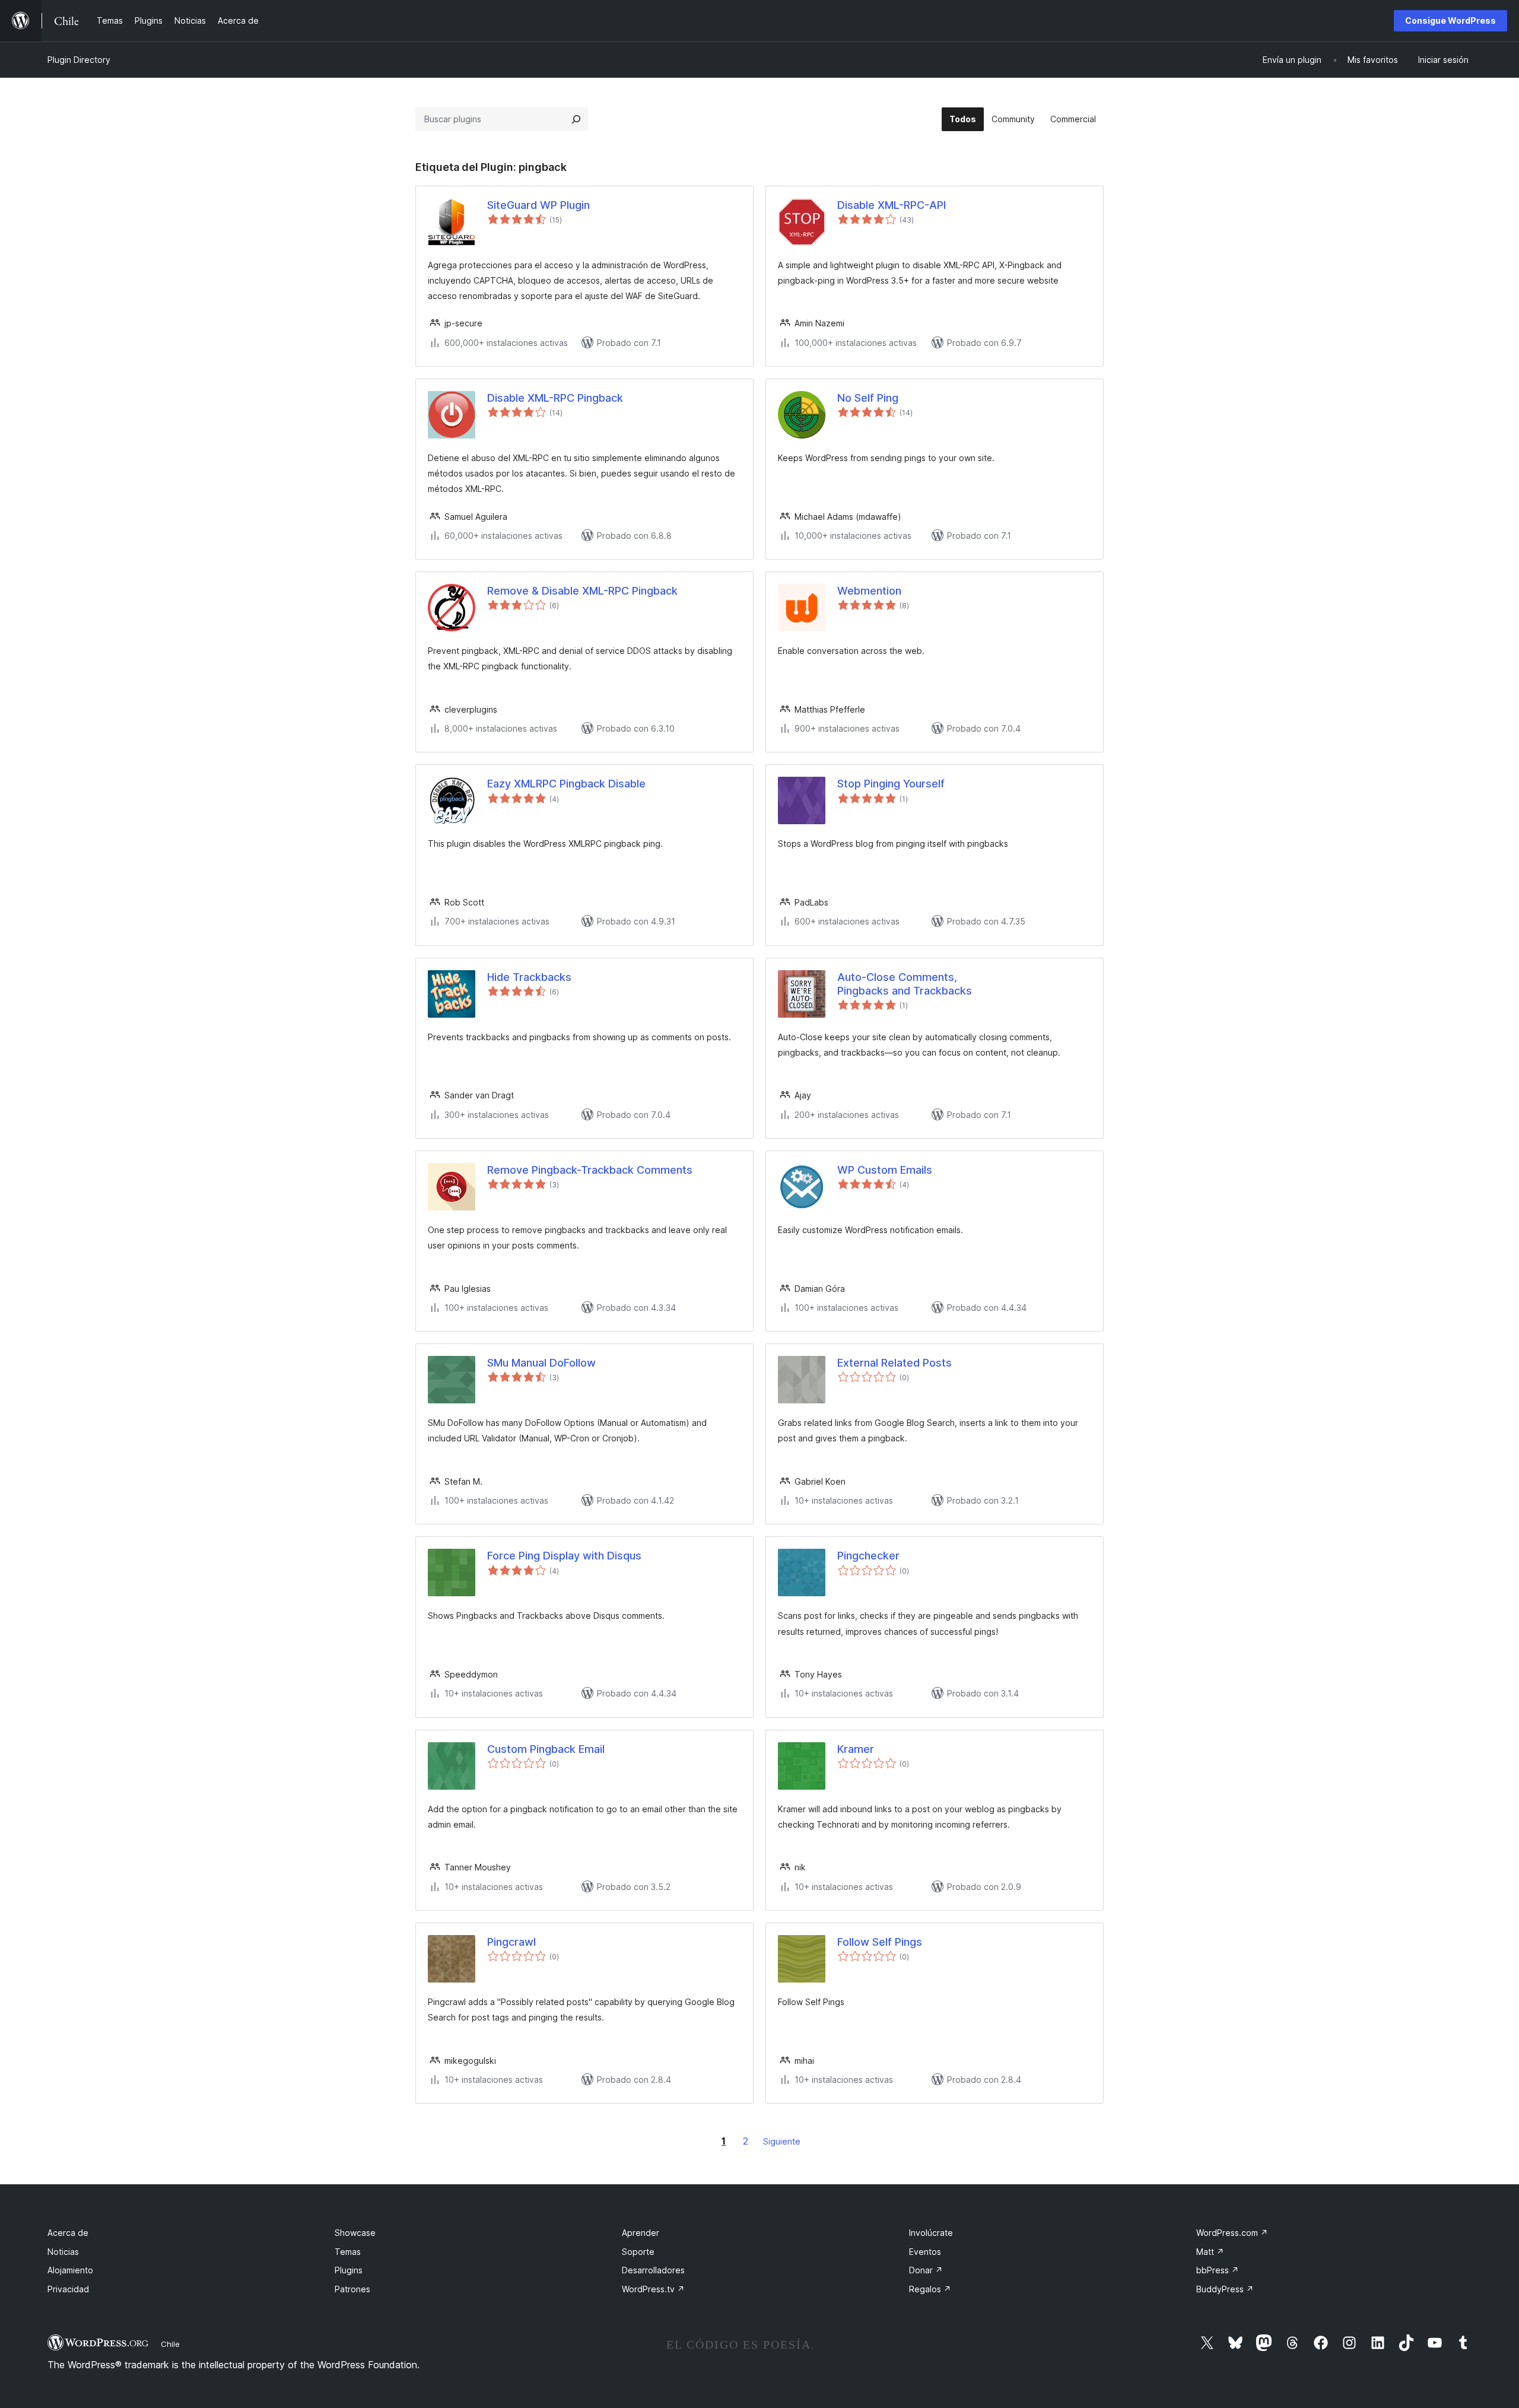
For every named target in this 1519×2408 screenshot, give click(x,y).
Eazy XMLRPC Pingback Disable (566, 784)
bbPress (1218, 2270)
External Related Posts (894, 1363)
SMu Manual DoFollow (541, 1363)
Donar (926, 2270)
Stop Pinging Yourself (891, 784)
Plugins (349, 2270)
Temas (348, 2252)
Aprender (641, 2233)
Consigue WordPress (1450, 20)
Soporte (638, 2252)
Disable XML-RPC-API (892, 205)
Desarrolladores (653, 2270)
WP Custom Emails (885, 1170)
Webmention (869, 591)
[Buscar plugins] (576, 119)
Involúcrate (931, 2233)
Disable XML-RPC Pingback (555, 398)
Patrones (352, 2289)
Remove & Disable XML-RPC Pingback (582, 591)
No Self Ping (868, 398)
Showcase (355, 2233)
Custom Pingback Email (546, 1749)
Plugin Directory (79, 60)
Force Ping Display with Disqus (564, 1556)
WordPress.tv (653, 2289)
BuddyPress (1225, 2289)
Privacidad (68, 2289)
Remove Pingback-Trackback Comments (590, 1170)
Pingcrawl (511, 1942)
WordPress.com (1232, 2233)
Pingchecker (868, 1556)
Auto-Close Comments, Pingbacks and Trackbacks (905, 984)
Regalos (930, 2289)
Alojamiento (70, 2270)
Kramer (856, 1749)
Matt (1210, 2252)
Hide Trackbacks (529, 977)
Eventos (925, 2252)
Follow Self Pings (880, 1942)
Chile (170, 2344)
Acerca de (68, 2233)
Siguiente (782, 2141)
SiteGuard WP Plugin (538, 205)
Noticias (63, 2252)
